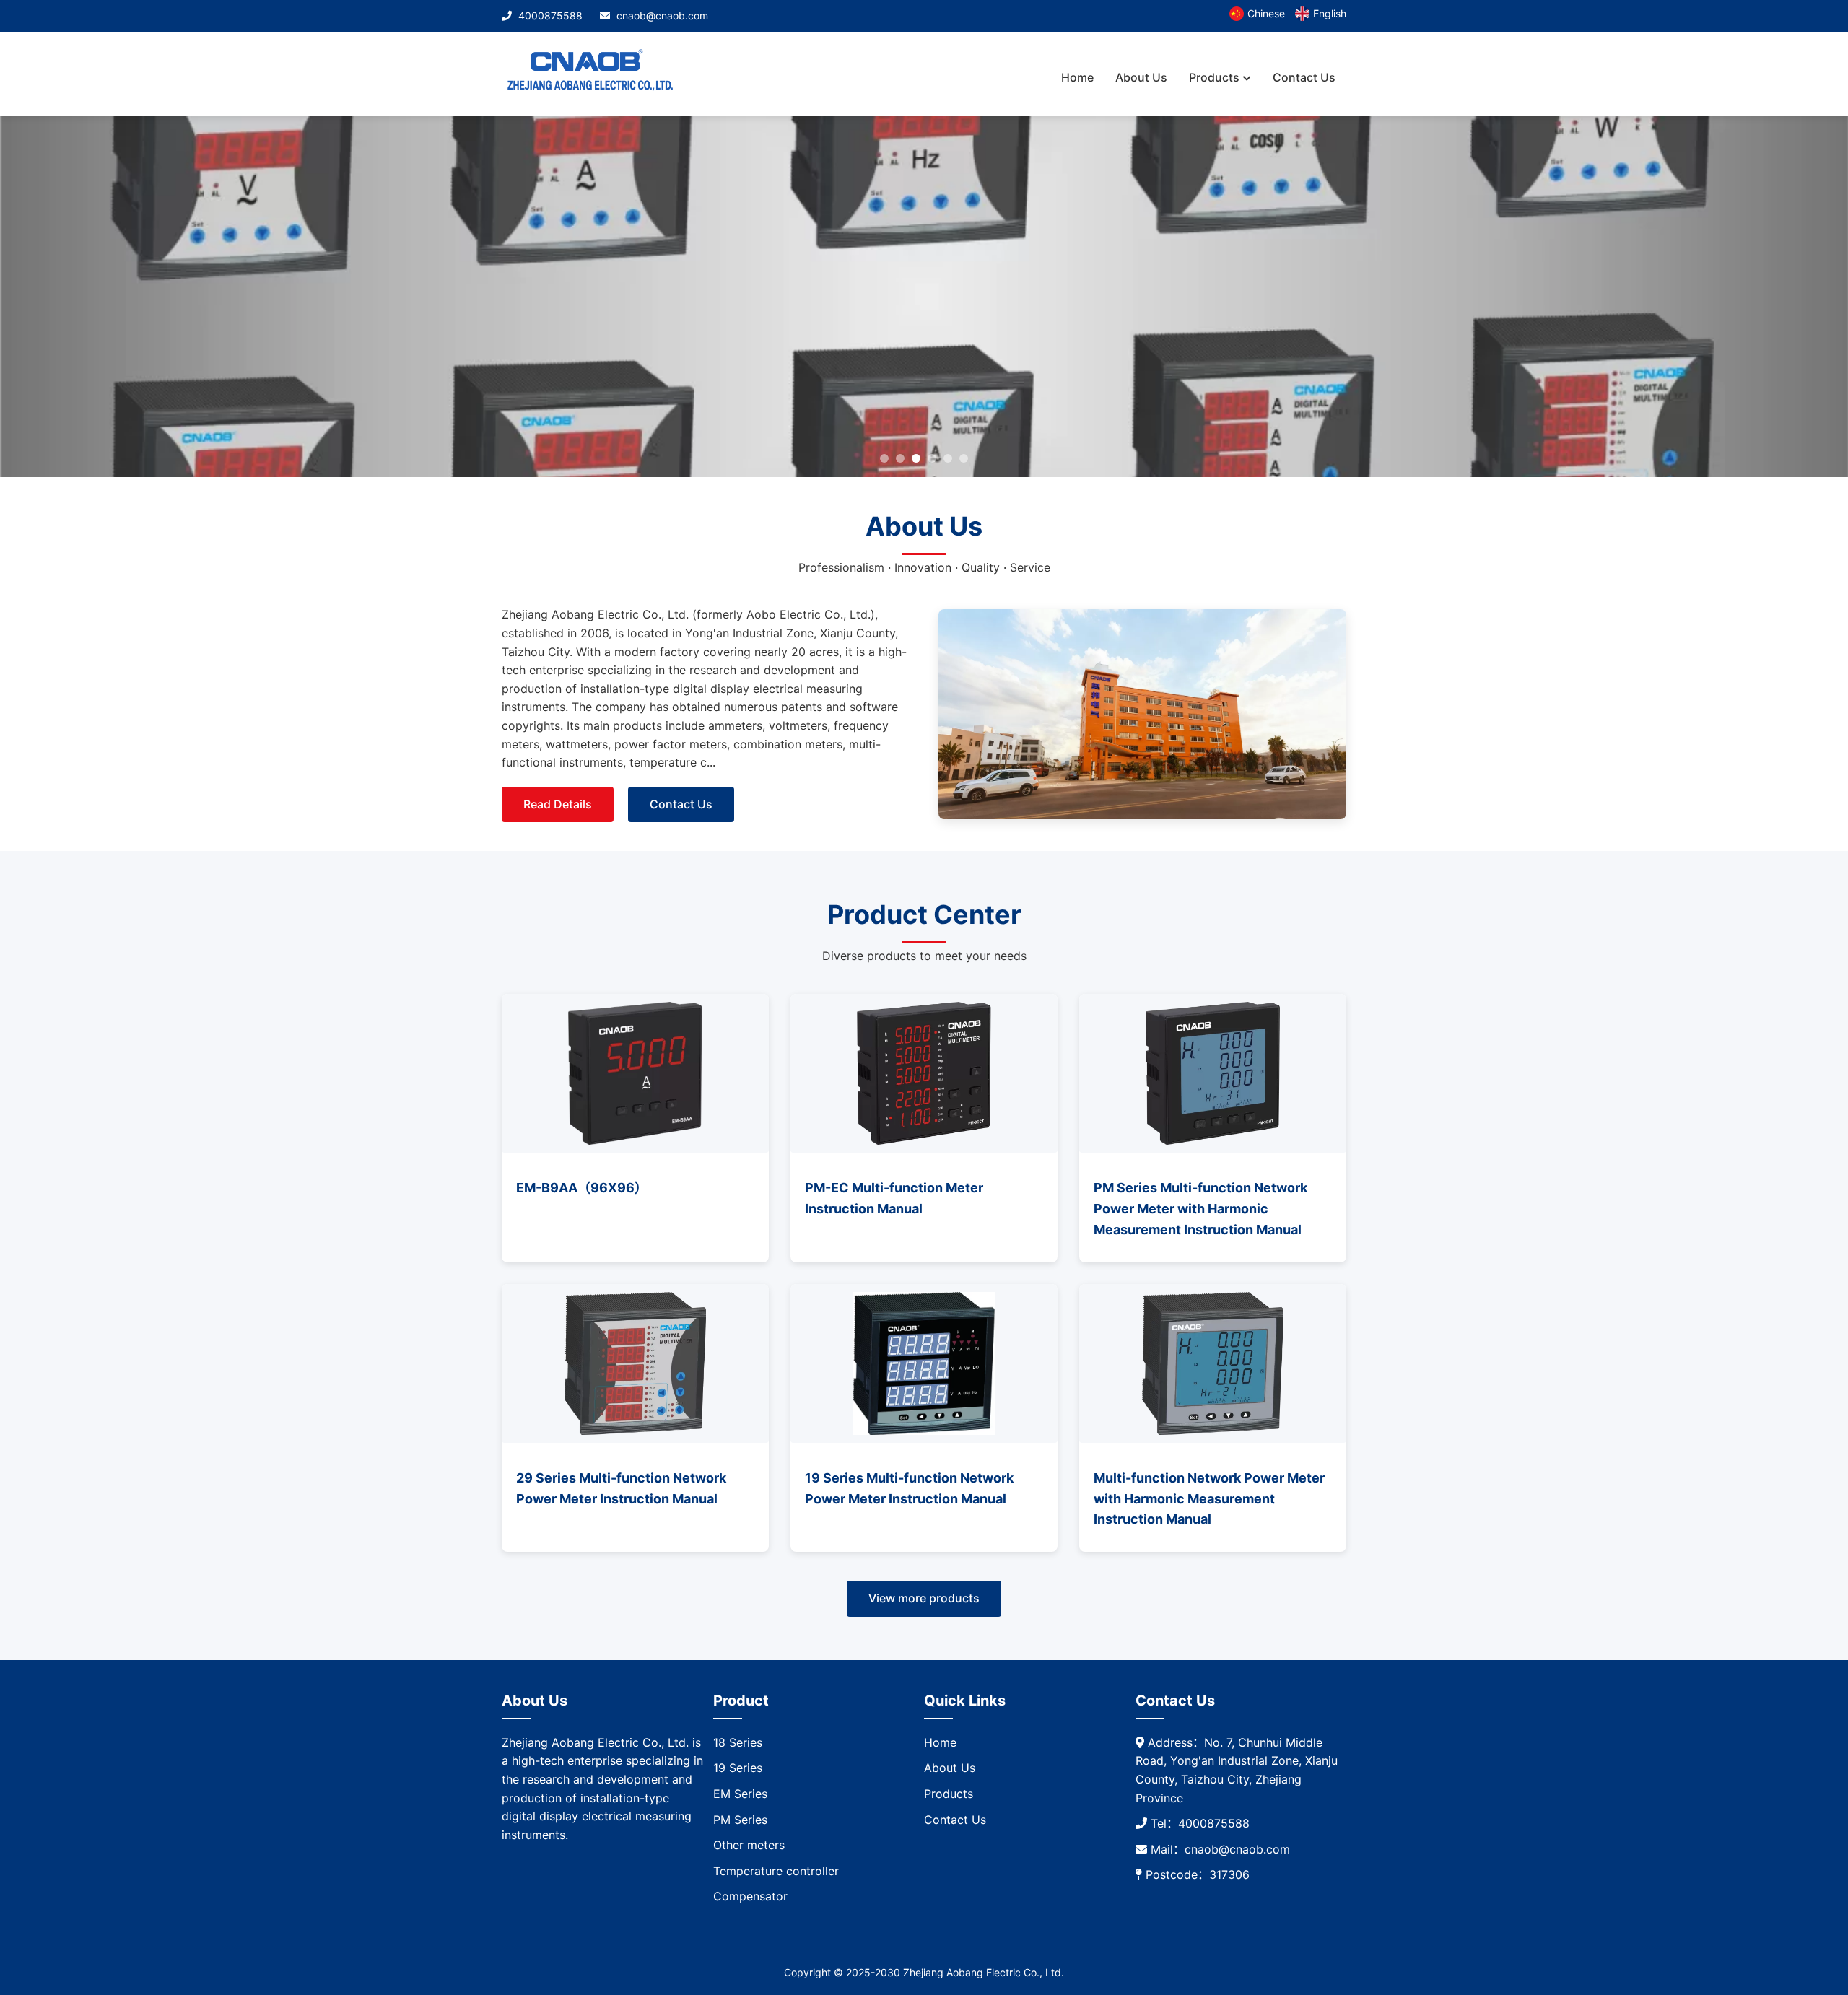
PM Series (740, 1820)
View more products (924, 1598)
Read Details (558, 804)
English (1330, 13)
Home (1077, 77)
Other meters (749, 1845)
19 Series (738, 1768)
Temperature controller (776, 1871)
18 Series (738, 1742)
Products (1214, 77)
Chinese (1266, 13)
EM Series (740, 1794)
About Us (1141, 77)
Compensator (750, 1896)
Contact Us (1304, 77)
